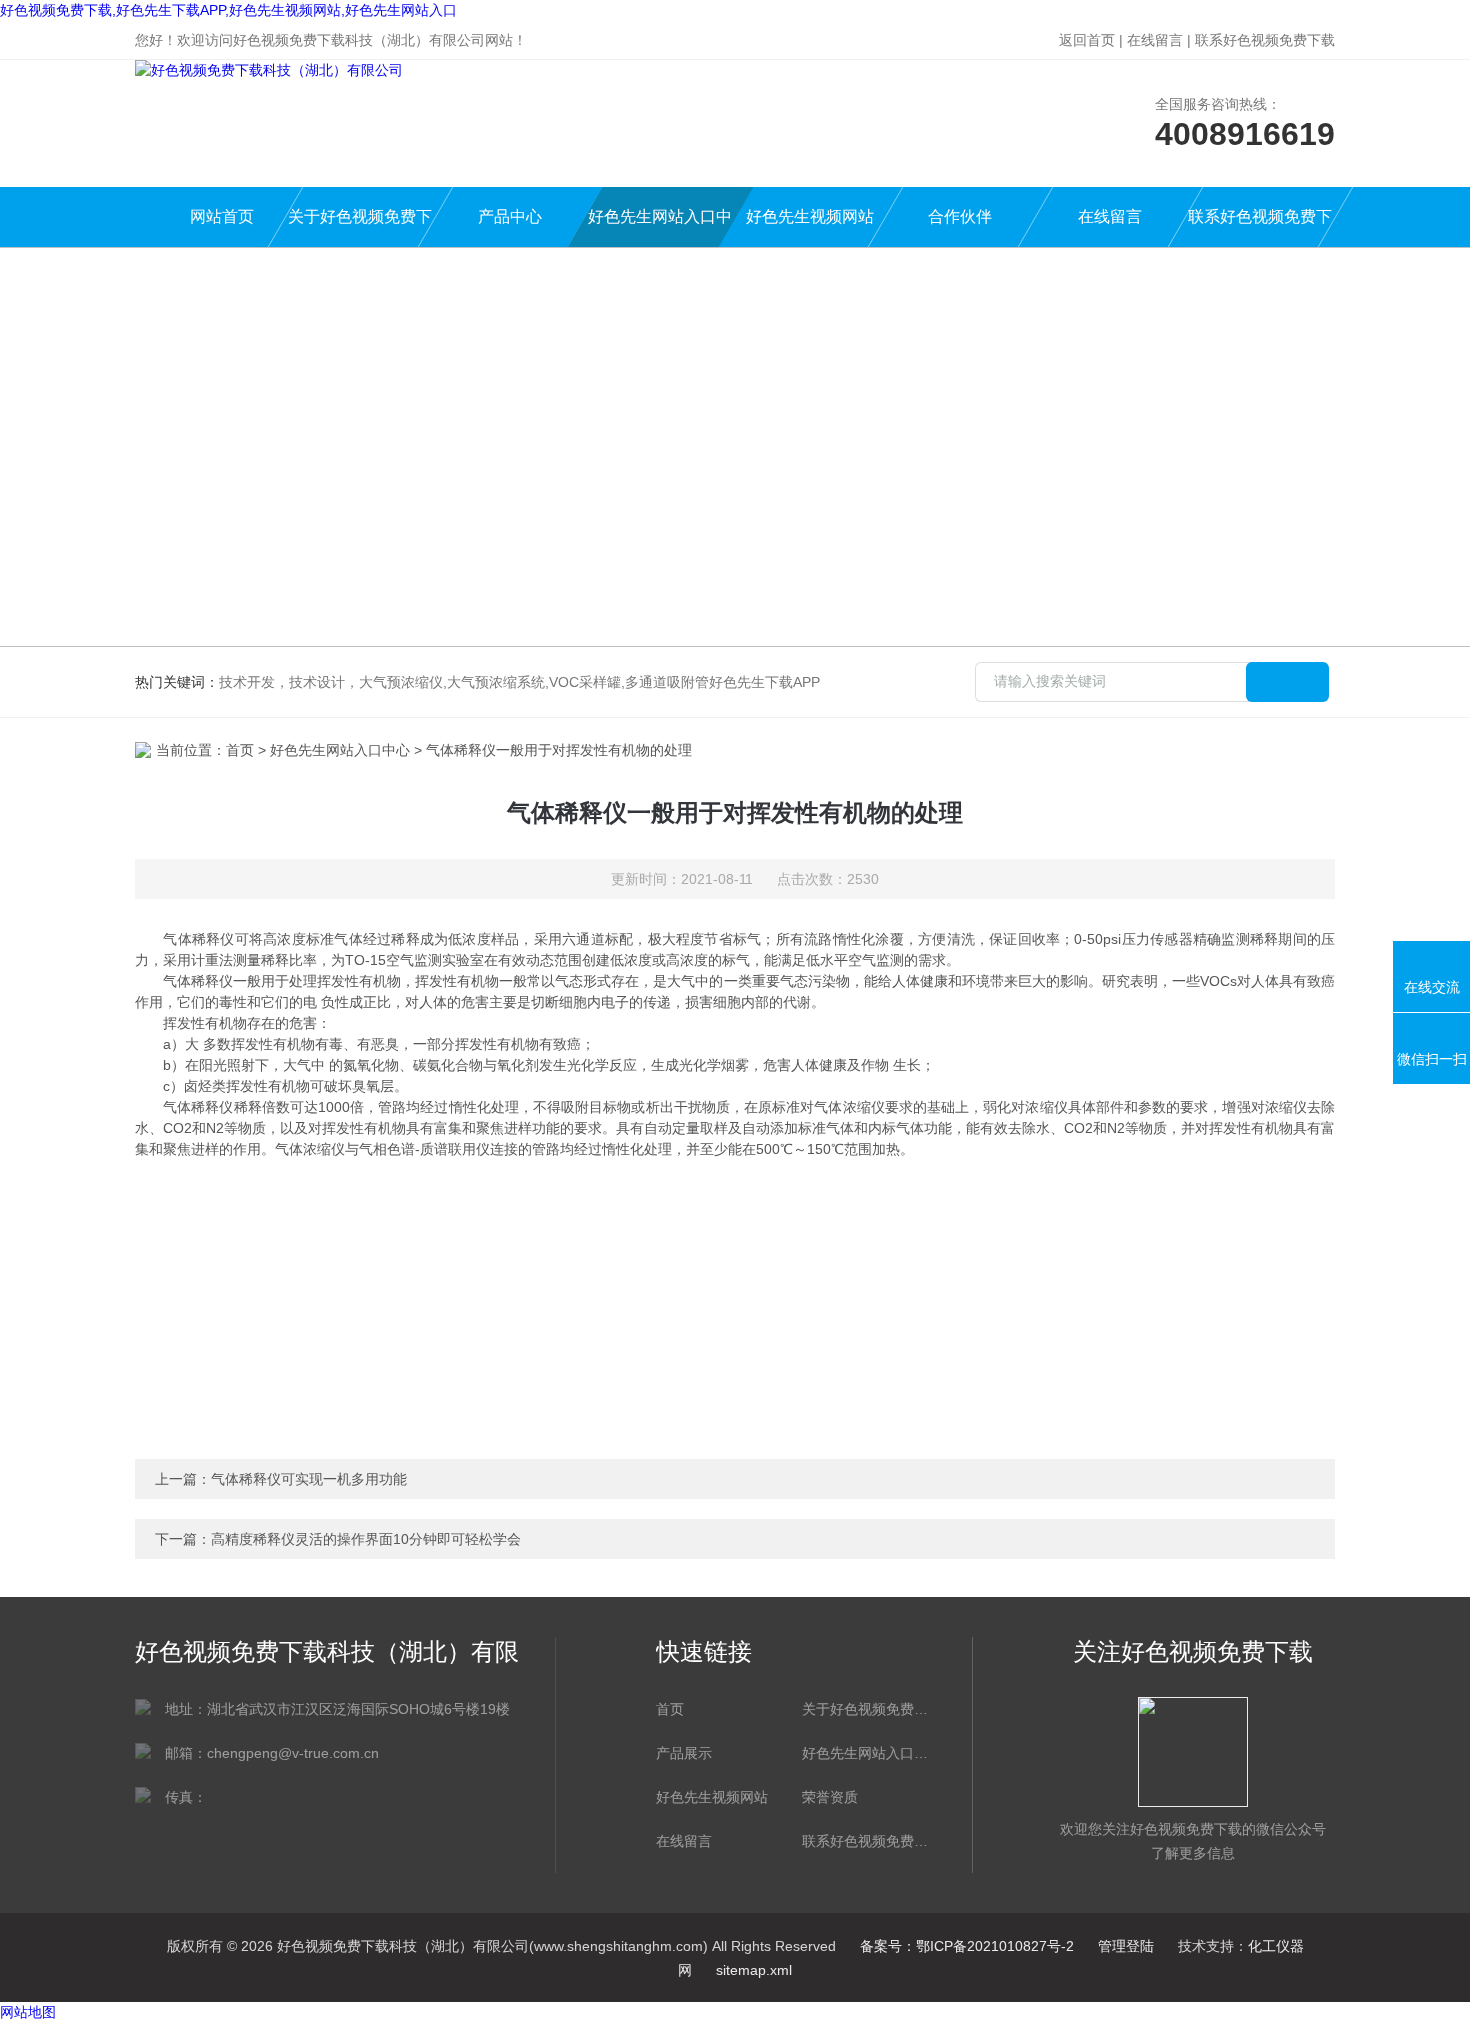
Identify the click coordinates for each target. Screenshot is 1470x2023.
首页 (240, 750)
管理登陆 (1126, 1946)
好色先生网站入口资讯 (865, 1753)
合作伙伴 (960, 216)
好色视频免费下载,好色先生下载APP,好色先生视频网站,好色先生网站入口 (228, 10)
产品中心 (510, 216)
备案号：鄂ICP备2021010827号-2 (967, 1946)
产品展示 (684, 1753)
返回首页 (1087, 40)
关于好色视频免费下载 (360, 227)
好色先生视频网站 (810, 216)
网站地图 (28, 2012)
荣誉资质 (830, 1797)
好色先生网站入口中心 (660, 227)
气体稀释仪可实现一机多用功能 (309, 1479)
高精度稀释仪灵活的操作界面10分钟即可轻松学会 (366, 1539)
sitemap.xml (754, 1970)
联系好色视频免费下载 (1265, 40)
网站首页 (222, 216)
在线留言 (1155, 40)
